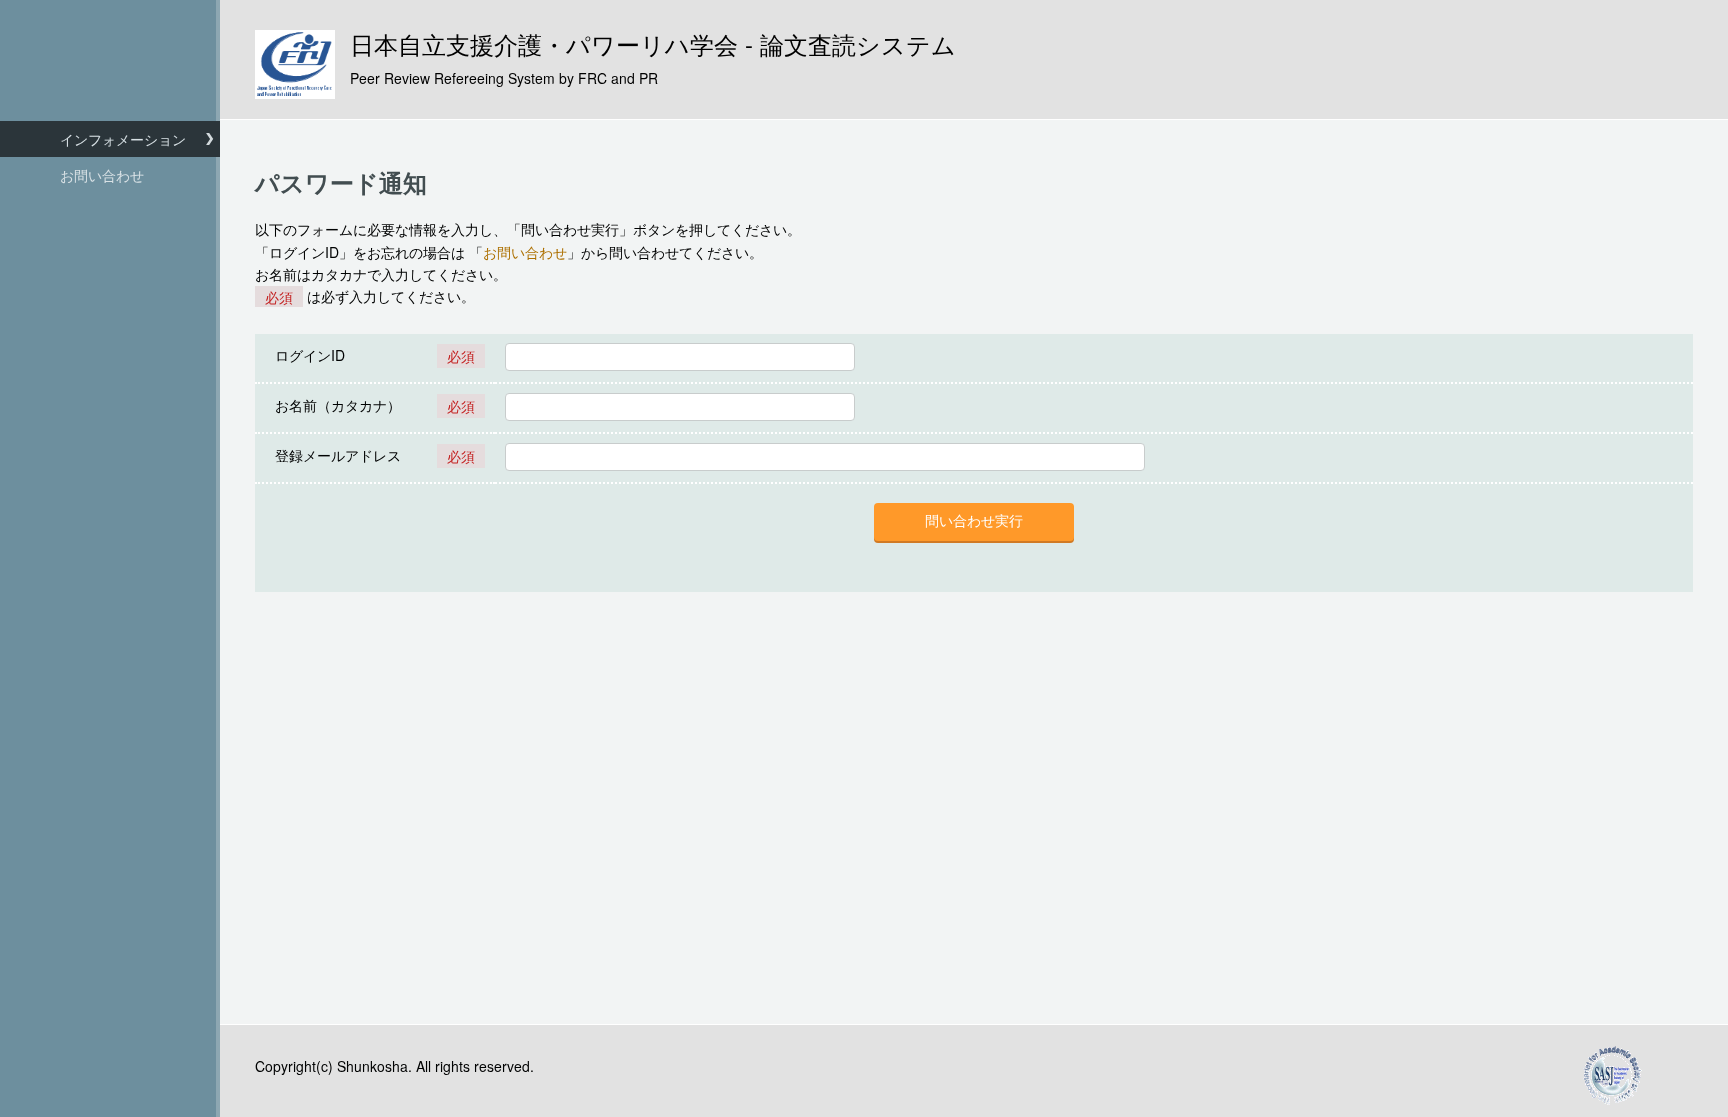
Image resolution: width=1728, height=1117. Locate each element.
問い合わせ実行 (974, 521)
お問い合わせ (102, 175)
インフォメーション (123, 139)
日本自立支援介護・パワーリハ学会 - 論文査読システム (653, 59)
